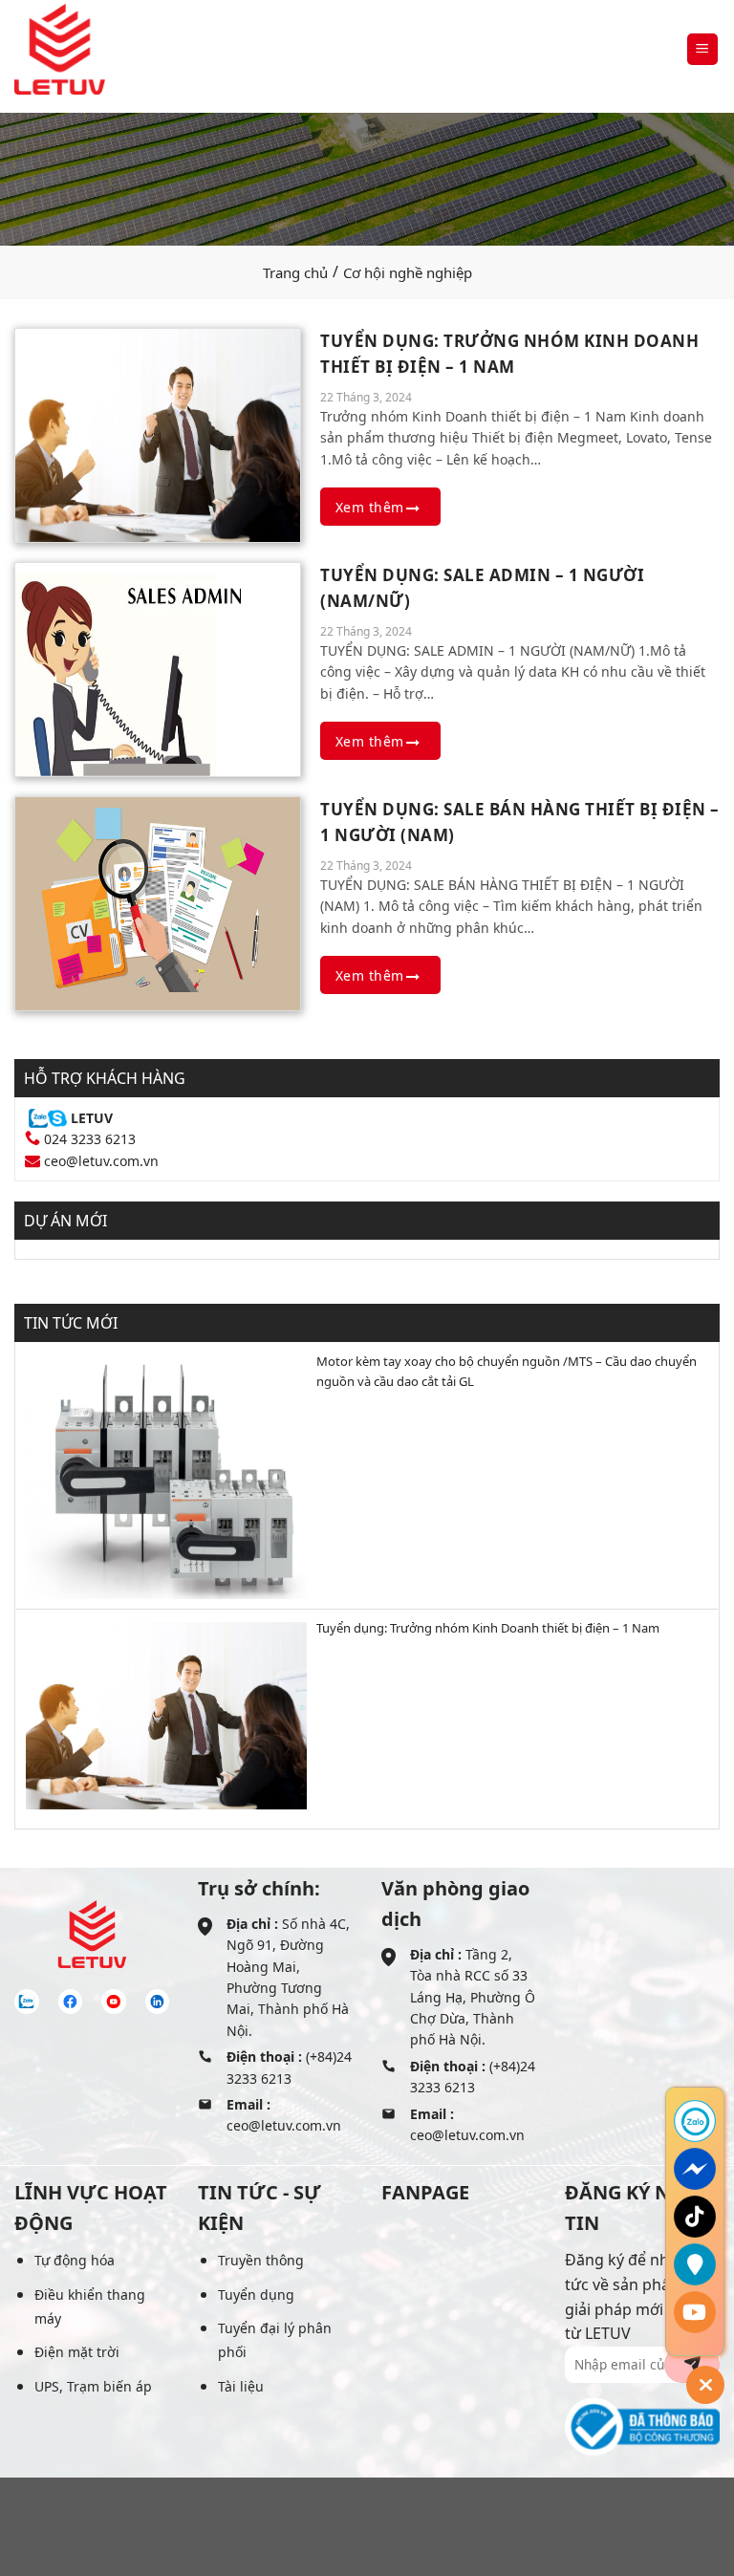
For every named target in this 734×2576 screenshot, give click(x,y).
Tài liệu (241, 2386)
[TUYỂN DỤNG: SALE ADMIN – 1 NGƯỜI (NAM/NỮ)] (158, 667)
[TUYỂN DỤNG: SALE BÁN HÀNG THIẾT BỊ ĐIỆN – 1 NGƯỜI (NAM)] (158, 901)
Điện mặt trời (77, 2352)
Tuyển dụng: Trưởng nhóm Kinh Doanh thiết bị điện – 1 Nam (488, 1628)
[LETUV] (60, 49)
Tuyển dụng (256, 2295)
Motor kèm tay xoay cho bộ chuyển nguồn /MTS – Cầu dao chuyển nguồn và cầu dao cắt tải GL (507, 1371)
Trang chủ (295, 272)
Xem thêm (372, 507)
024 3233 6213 (90, 1139)
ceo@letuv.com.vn (101, 1161)
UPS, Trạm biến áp (93, 2386)
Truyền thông (261, 2260)
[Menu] (703, 49)
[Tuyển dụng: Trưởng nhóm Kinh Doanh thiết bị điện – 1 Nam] (158, 433)
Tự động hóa (75, 2260)
